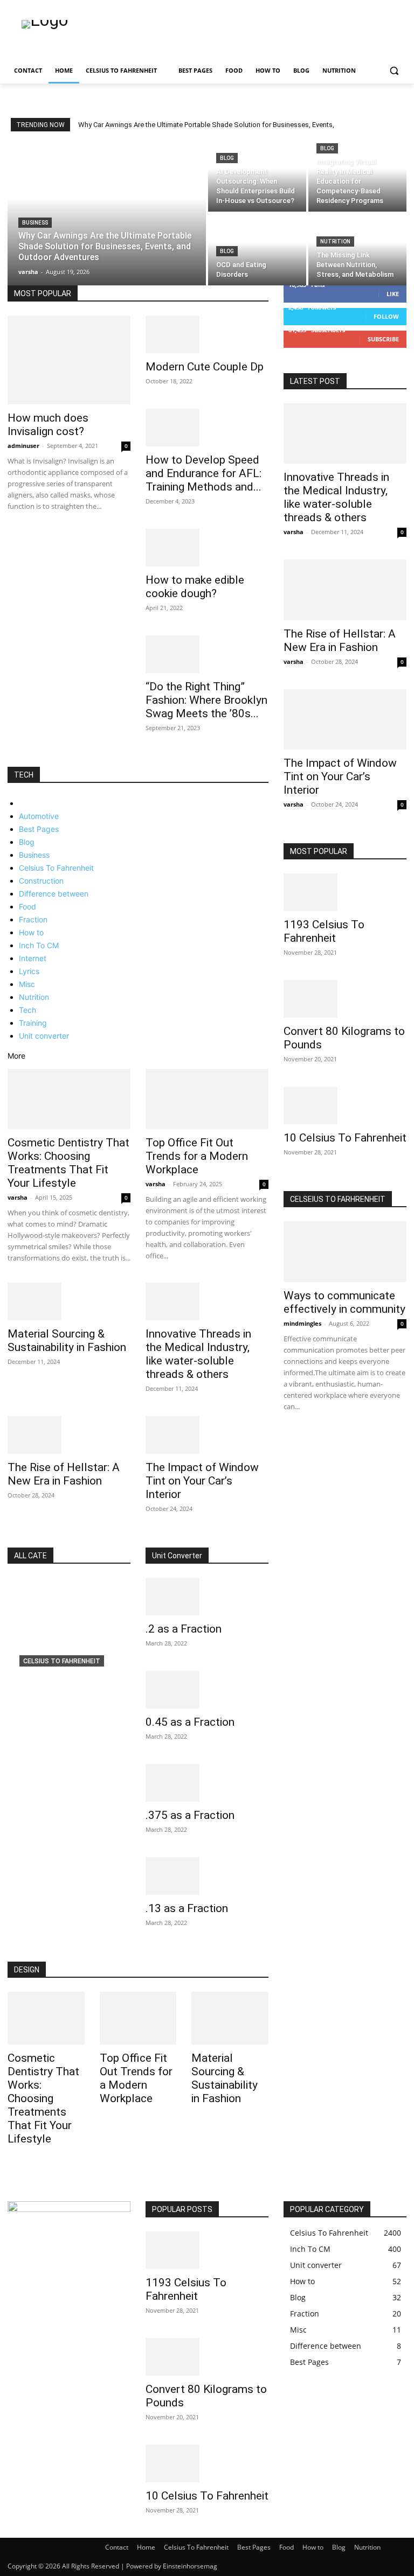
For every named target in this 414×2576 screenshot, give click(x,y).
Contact (117, 2547)
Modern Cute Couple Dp (205, 367)
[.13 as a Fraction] (207, 1876)
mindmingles (302, 1323)
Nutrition (335, 241)
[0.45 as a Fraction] (207, 1690)
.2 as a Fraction (184, 1629)
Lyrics (29, 971)
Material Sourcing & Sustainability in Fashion (67, 1340)
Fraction (33, 919)
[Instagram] (356, 8)
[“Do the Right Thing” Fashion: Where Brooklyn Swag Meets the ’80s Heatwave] (207, 654)
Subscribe (383, 339)
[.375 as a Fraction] (207, 1783)
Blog (227, 158)
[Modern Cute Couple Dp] (207, 334)
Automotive (39, 816)
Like (393, 294)
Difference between (54, 894)
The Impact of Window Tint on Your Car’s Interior (202, 1481)
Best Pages (39, 829)
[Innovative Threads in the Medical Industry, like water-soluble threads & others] (207, 1301)
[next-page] (16, 761)
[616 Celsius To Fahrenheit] (69, 1650)
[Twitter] (371, 8)
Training (33, 1023)
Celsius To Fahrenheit (56, 868)
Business (35, 223)
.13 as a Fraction (187, 1908)
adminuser (23, 446)
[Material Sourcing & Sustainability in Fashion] (69, 1301)
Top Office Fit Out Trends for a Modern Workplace (197, 1156)
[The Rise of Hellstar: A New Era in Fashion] (69, 1435)
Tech (27, 1010)
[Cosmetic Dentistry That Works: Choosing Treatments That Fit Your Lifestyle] (69, 1099)
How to (31, 932)
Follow (386, 316)
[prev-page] (11, 761)
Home (146, 2547)
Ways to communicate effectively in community (344, 1302)
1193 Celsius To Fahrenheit (324, 931)
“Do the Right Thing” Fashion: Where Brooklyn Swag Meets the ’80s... (206, 700)
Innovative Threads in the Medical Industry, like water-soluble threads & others (198, 1354)
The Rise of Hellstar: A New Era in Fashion (64, 1474)
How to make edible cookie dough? (195, 587)
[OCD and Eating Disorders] (257, 250)
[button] (394, 71)
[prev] (393, 125)
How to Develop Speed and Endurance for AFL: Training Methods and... (203, 473)
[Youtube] (400, 8)
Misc (27, 984)
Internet (33, 958)
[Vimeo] (385, 8)
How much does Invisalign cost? (48, 425)
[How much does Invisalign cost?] (69, 360)
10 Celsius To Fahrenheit (345, 1138)
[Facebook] (340, 8)
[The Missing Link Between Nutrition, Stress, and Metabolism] (357, 250)
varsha (18, 1197)
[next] (400, 125)
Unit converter (44, 1036)
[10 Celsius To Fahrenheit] (345, 1105)
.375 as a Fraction (190, 1815)
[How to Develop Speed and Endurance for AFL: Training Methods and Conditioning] (207, 428)
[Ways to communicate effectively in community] (345, 1252)
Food (27, 906)
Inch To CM (39, 945)
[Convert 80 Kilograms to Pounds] (345, 999)
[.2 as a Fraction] (207, 1597)
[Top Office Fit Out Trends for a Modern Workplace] (207, 1099)
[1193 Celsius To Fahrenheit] (345, 892)
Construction (41, 881)
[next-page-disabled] (292, 1437)
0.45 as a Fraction (190, 1722)
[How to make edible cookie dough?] (207, 548)
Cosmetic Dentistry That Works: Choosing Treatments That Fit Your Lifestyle (68, 1163)
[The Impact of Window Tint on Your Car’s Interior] (207, 1435)
